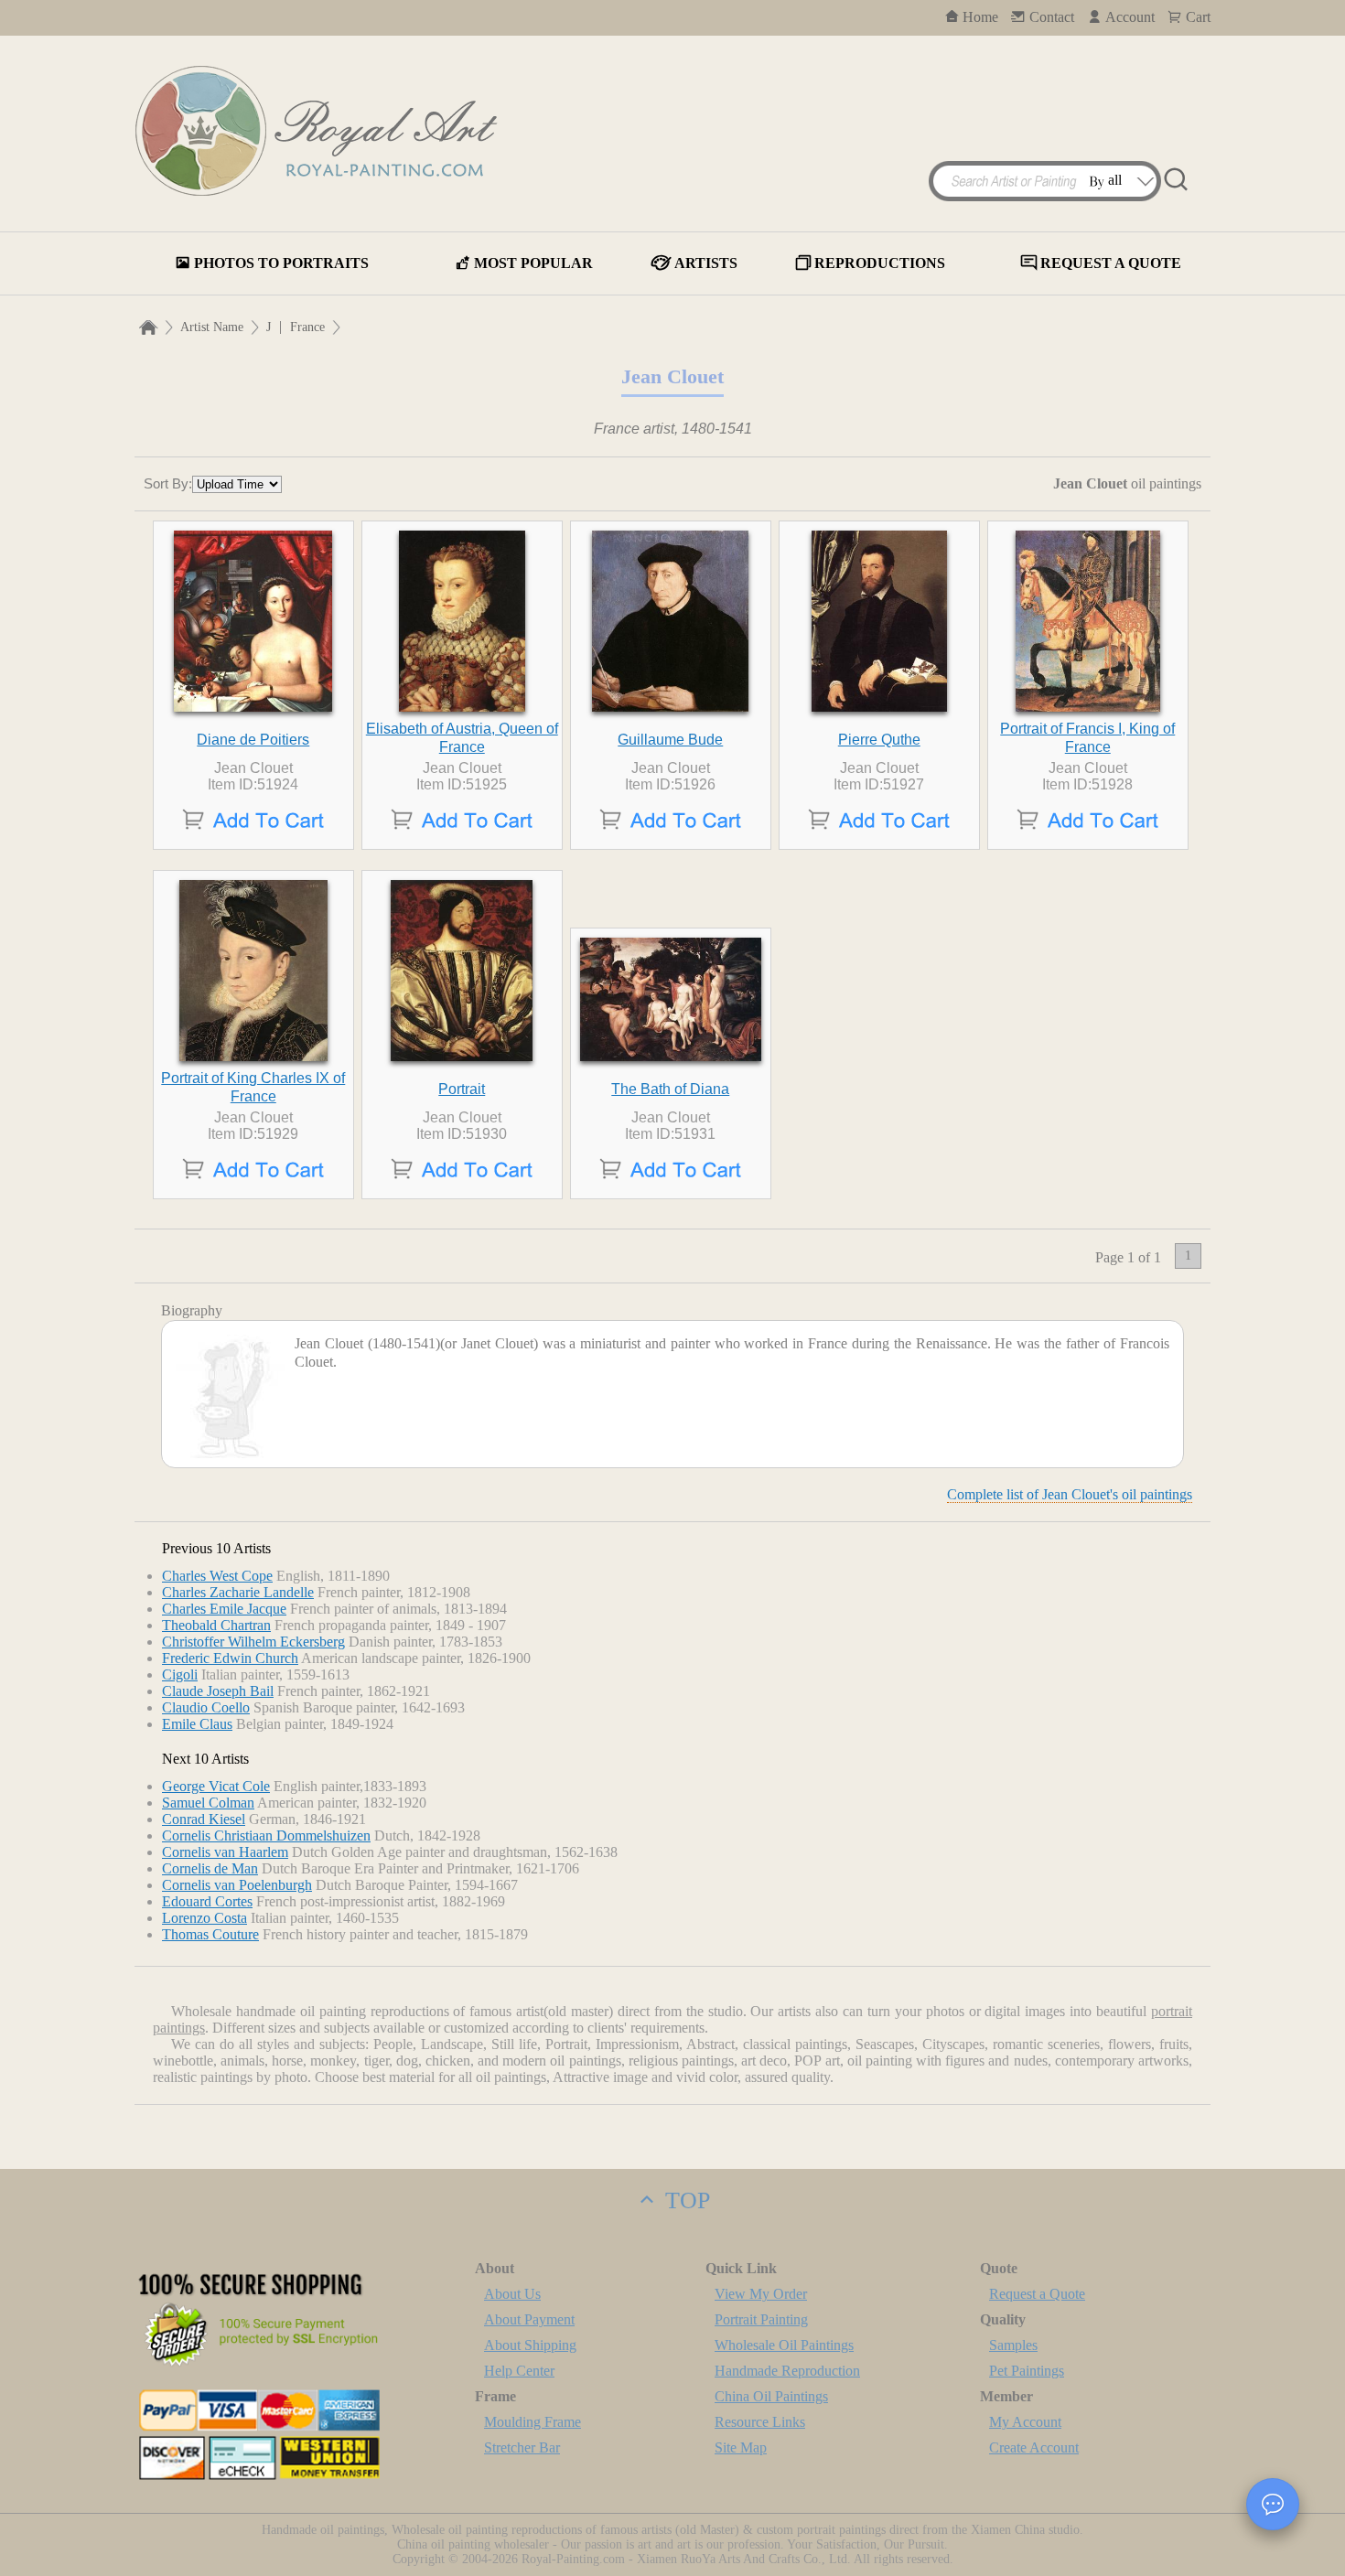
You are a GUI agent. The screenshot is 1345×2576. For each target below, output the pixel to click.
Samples (1013, 2345)
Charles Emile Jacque (224, 1609)
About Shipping (530, 2345)
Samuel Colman (208, 1803)
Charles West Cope (217, 1576)
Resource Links (760, 2422)
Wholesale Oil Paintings (784, 2345)
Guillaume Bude (670, 740)
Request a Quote (1037, 2294)
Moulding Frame (533, 2422)
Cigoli (180, 1674)
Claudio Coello (206, 1707)
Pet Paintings (1027, 2371)
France (307, 327)
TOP (684, 2200)
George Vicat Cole (216, 1786)
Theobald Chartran (216, 1625)
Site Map (741, 2447)
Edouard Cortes (207, 1901)
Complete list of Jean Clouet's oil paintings (1070, 1494)
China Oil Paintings (771, 2396)
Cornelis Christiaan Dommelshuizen (266, 1835)
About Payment (529, 2319)
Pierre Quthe (879, 740)
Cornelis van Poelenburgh (237, 1885)
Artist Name (212, 327)
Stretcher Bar (522, 2447)
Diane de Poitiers (253, 740)
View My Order (761, 2294)
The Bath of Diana (670, 1089)
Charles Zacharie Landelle (238, 1592)
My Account (1025, 2422)
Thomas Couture (210, 1934)
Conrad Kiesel (204, 1819)
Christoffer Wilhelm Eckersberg (253, 1642)
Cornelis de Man (210, 1868)
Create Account (1034, 2447)
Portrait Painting (761, 2319)
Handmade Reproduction (787, 2371)
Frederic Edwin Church (230, 1658)
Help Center (519, 2371)
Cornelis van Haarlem (225, 1852)
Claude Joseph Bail (218, 1691)
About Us (512, 2294)
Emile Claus (197, 1724)
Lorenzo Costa (204, 1918)
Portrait (462, 1089)
